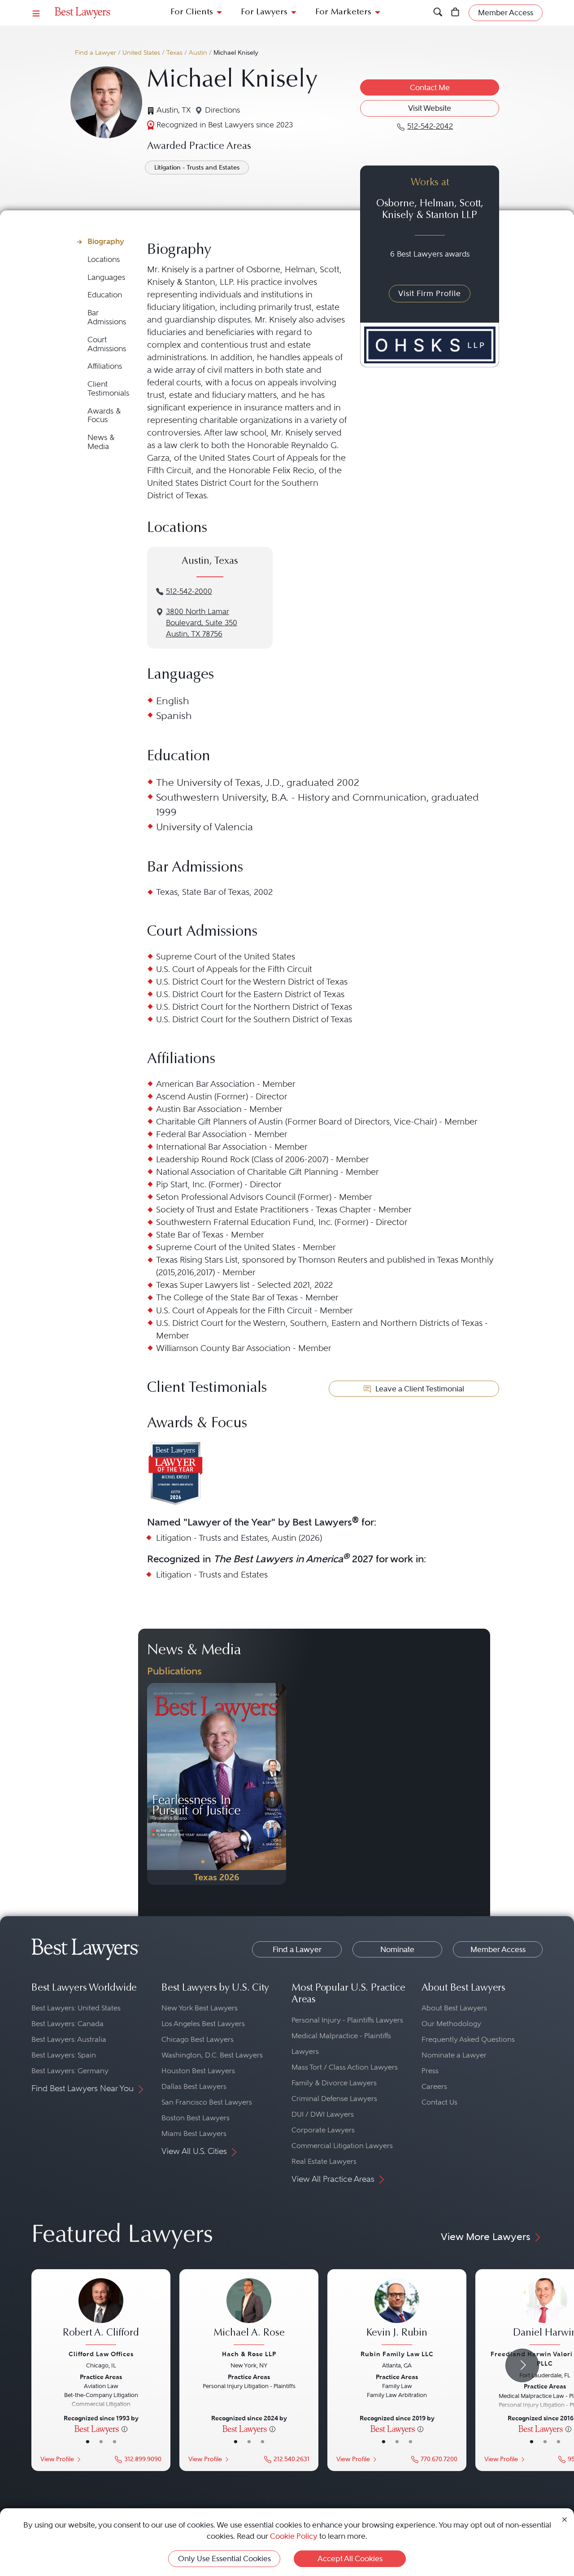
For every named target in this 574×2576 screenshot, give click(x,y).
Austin (198, 53)
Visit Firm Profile (430, 293)
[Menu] (36, 13)
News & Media (101, 442)
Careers (434, 2086)
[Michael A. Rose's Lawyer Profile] (249, 2313)
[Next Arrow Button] (522, 2365)
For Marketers (343, 12)
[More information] (124, 2428)
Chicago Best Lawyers (198, 2039)
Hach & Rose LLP (249, 2354)
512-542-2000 (189, 591)
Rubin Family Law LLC (397, 2354)
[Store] (455, 13)
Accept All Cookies (350, 2559)
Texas (174, 53)
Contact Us (439, 2102)
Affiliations (105, 366)
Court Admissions (107, 344)
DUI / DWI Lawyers (323, 2114)
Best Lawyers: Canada (67, 2024)
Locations (104, 259)
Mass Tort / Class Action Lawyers (345, 2067)
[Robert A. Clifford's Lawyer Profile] (101, 2313)
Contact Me (430, 87)
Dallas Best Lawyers (194, 2086)
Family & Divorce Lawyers (334, 2083)
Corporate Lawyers (323, 2130)
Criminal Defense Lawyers (334, 2099)
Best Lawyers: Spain (64, 2055)
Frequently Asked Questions (468, 2039)
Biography (106, 241)
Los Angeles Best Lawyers (203, 2024)
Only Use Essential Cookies (224, 2559)
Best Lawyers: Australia (69, 2039)
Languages (106, 277)
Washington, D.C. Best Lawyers (212, 2055)
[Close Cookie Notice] (565, 2519)
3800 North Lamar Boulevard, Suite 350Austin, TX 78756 (202, 623)
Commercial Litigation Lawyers (342, 2146)
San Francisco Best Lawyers (207, 2102)
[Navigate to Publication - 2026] (217, 1784)
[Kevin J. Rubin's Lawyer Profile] (397, 2313)
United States (141, 53)
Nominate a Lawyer (454, 2055)
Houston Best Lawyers (198, 2071)
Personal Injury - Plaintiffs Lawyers (347, 2020)
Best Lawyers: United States (76, 2008)
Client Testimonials (108, 389)
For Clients (192, 12)
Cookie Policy (294, 2536)
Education (105, 295)
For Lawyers (264, 12)
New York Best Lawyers (200, 2008)
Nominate (397, 1949)
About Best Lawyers (454, 2008)
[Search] (438, 13)
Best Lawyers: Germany (70, 2071)
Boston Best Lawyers (196, 2118)
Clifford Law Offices (101, 2354)
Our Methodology (451, 2024)
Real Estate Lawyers (324, 2161)
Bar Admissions (107, 317)
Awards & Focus (104, 416)
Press (430, 2071)
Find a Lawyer (96, 53)
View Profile (57, 2459)
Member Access (498, 1949)
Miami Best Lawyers (194, 2134)
